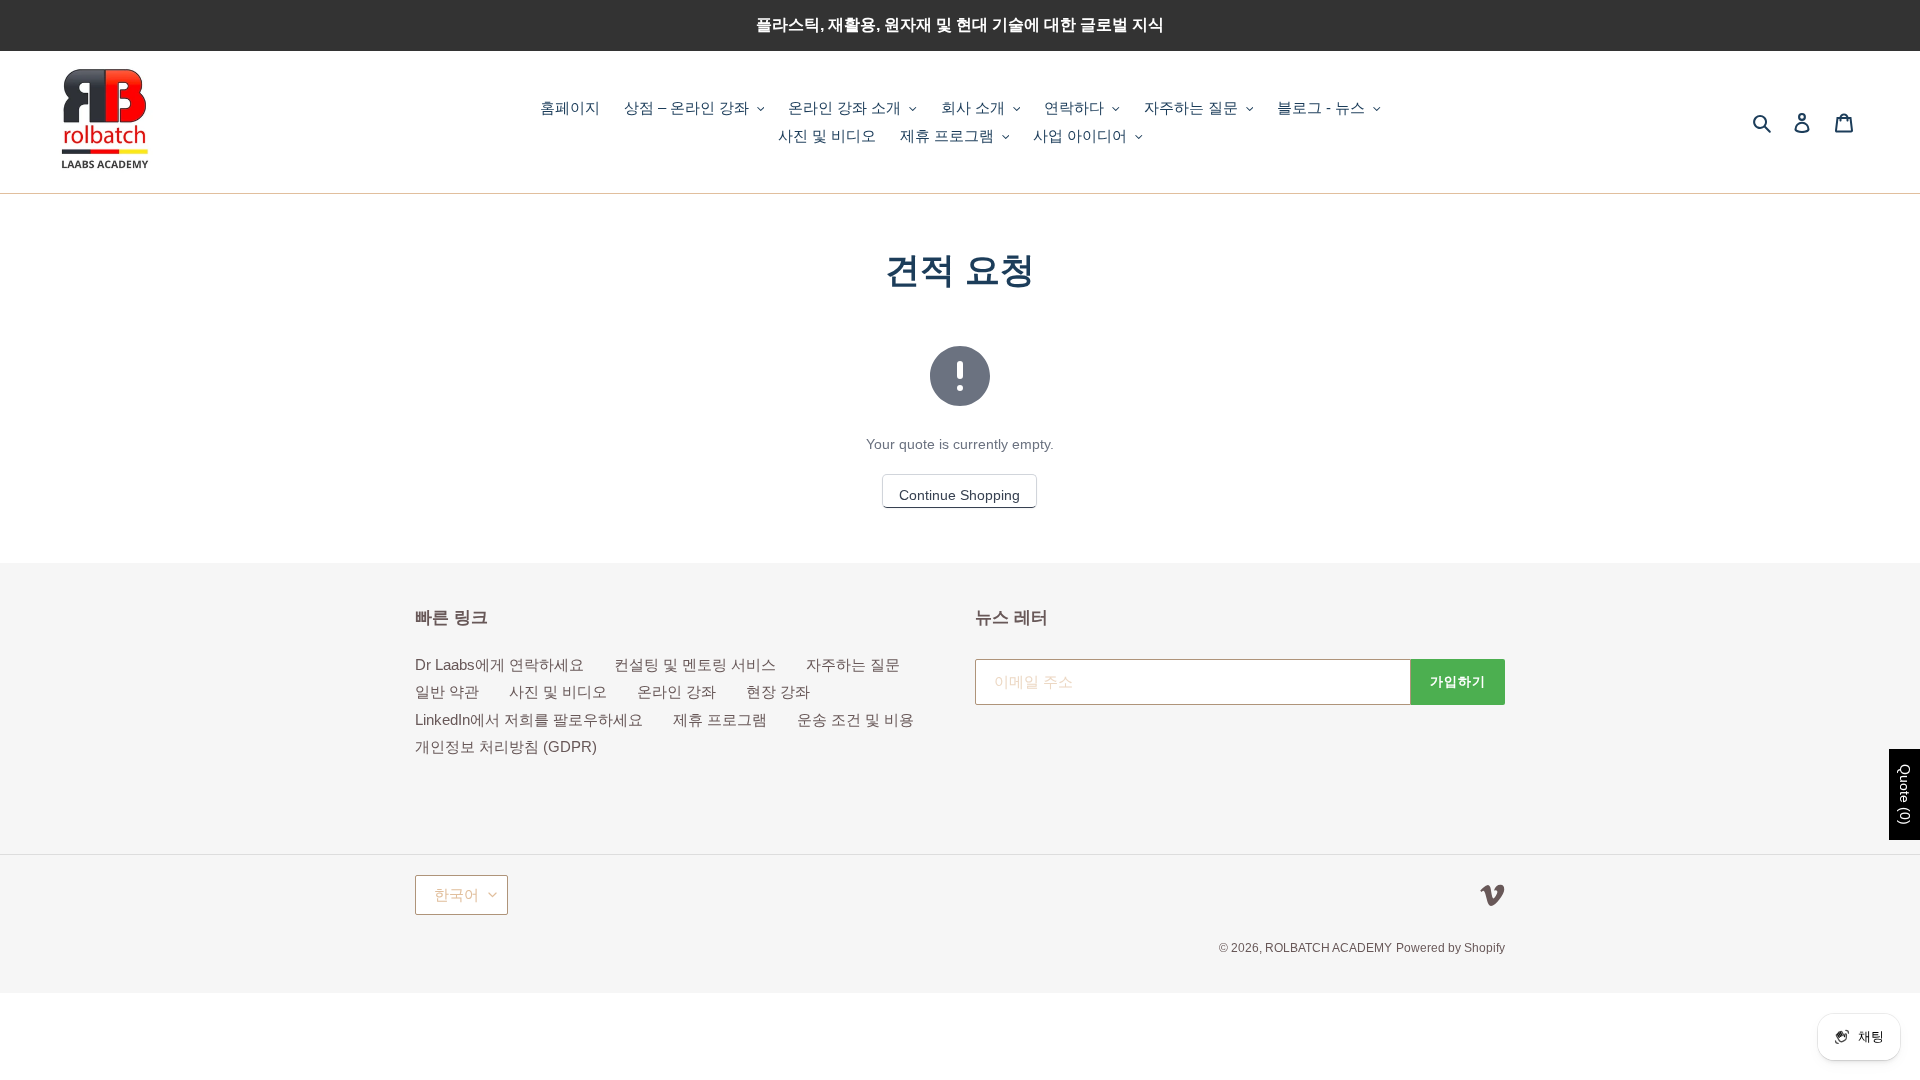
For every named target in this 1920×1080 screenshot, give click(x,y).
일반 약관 (447, 691)
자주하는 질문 (853, 664)
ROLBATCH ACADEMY (1328, 948)
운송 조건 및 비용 (855, 719)
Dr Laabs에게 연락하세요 (499, 664)
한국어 (456, 894)
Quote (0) (1905, 794)
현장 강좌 (778, 691)
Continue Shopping (959, 495)
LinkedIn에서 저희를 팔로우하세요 (529, 719)
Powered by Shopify (1450, 948)
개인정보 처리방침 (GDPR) (506, 746)
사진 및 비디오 (558, 691)
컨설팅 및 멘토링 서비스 (695, 664)
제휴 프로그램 (720, 719)
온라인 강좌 (676, 691)
